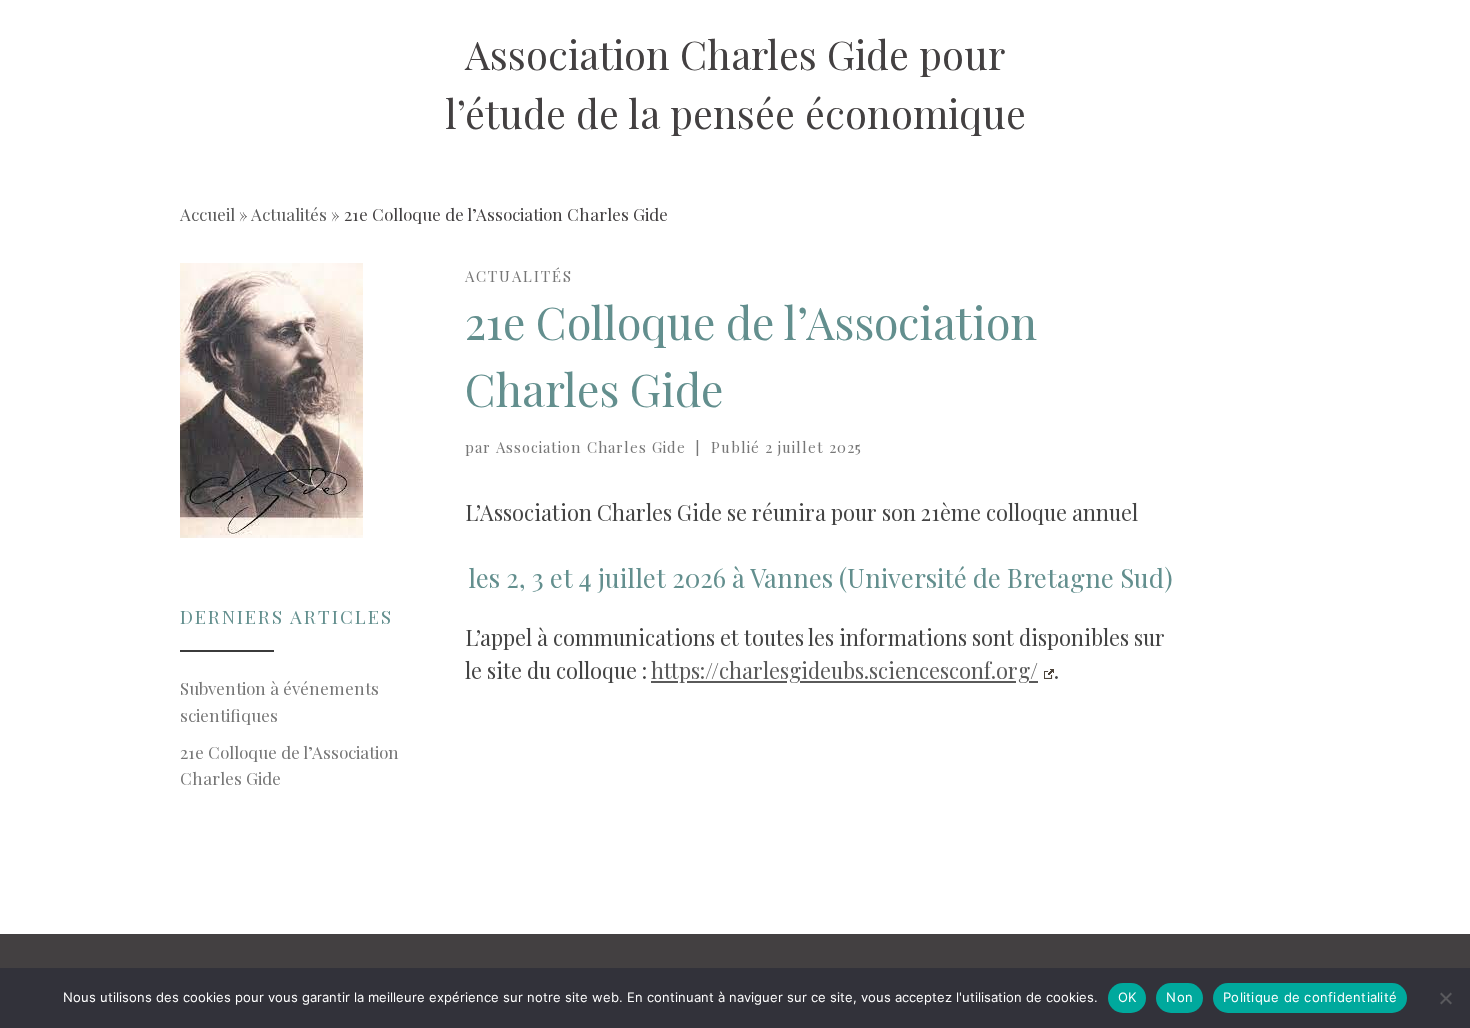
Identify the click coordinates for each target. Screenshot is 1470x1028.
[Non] (1445, 998)
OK (1127, 997)
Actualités (289, 213)
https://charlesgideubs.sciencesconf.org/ (844, 670)
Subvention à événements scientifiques (279, 701)
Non (1179, 997)
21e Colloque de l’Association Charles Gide (289, 765)
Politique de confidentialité (1310, 997)
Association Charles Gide (591, 447)
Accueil (207, 213)
